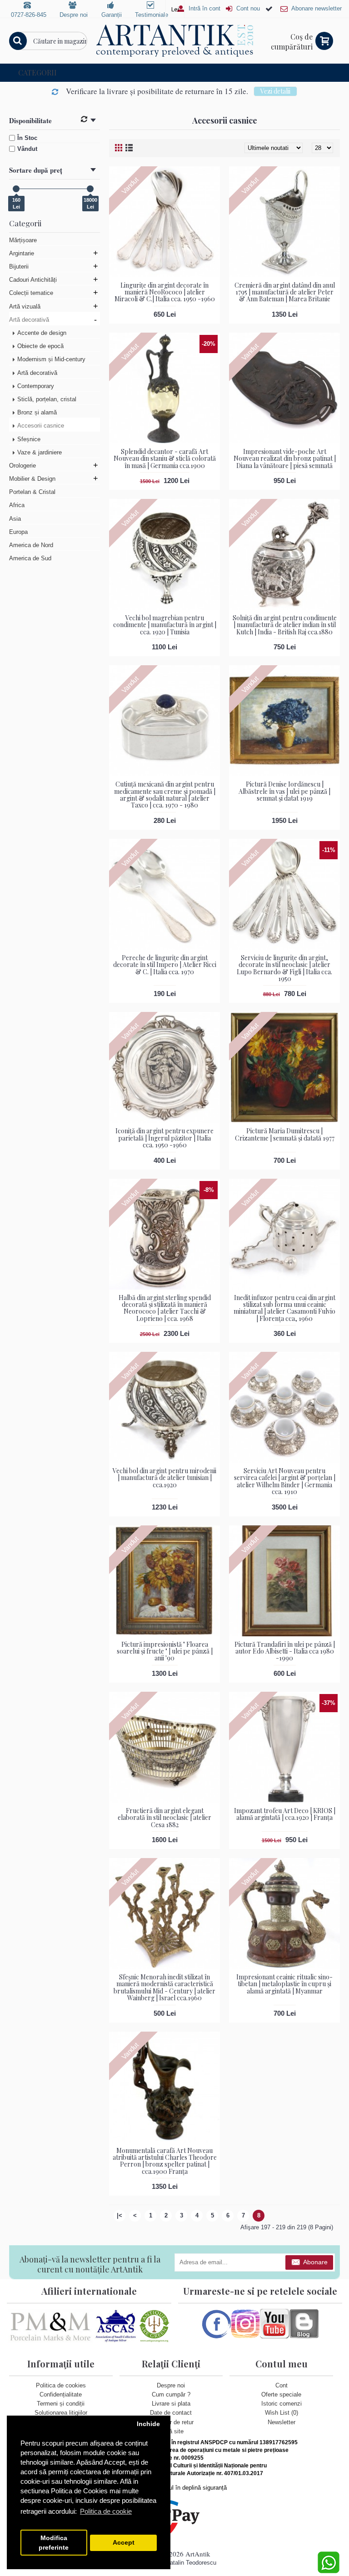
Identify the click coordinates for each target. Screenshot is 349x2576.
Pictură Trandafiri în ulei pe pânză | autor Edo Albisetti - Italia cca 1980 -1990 (285, 1651)
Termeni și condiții (61, 2404)
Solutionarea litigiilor (61, 2413)
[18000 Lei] (90, 189)
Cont (282, 2385)
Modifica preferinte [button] (54, 2543)
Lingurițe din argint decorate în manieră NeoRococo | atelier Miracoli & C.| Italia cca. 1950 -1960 (165, 292)
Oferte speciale (281, 2394)
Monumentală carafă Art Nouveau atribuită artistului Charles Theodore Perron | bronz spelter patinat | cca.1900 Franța (165, 2161)
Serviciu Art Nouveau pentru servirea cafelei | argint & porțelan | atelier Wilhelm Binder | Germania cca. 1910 (285, 1481)
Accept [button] (124, 2543)
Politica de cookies (61, 2385)
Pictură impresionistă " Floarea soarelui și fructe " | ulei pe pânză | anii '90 (165, 1651)
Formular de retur (171, 2422)
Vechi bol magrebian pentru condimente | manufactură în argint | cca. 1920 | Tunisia (165, 625)
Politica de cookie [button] (106, 2511)
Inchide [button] (148, 2424)
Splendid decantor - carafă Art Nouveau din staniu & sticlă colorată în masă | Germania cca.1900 (165, 458)
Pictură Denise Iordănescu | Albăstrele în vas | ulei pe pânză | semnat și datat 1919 (284, 791)
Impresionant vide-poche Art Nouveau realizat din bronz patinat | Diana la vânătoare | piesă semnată (285, 458)
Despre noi (171, 2385)
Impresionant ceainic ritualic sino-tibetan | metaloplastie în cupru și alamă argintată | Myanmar (284, 1984)
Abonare (315, 2262)
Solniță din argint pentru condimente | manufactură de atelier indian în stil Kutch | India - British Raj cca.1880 (285, 625)
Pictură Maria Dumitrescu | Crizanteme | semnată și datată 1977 (285, 1134)
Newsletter (282, 2422)
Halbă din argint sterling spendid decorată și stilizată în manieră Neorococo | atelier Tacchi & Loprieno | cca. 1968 (165, 1308)
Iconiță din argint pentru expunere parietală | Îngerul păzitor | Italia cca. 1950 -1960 (165, 1138)
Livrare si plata (171, 2404)
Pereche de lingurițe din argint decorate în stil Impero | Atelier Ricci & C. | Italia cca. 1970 (165, 965)
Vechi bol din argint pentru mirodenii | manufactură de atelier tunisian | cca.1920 (165, 1478)
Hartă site (171, 2431)
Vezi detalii (275, 91)
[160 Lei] (16, 189)
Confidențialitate (61, 2394)
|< (120, 2215)
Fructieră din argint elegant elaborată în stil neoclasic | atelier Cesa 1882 (165, 1818)
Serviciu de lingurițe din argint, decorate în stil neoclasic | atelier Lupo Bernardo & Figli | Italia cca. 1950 (284, 968)
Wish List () (282, 2413)
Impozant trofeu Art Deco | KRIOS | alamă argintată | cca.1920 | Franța (285, 1814)
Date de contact (171, 2413)
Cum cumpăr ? (171, 2394)
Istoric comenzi (282, 2404)
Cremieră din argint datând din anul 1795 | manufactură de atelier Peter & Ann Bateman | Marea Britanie (285, 292)
